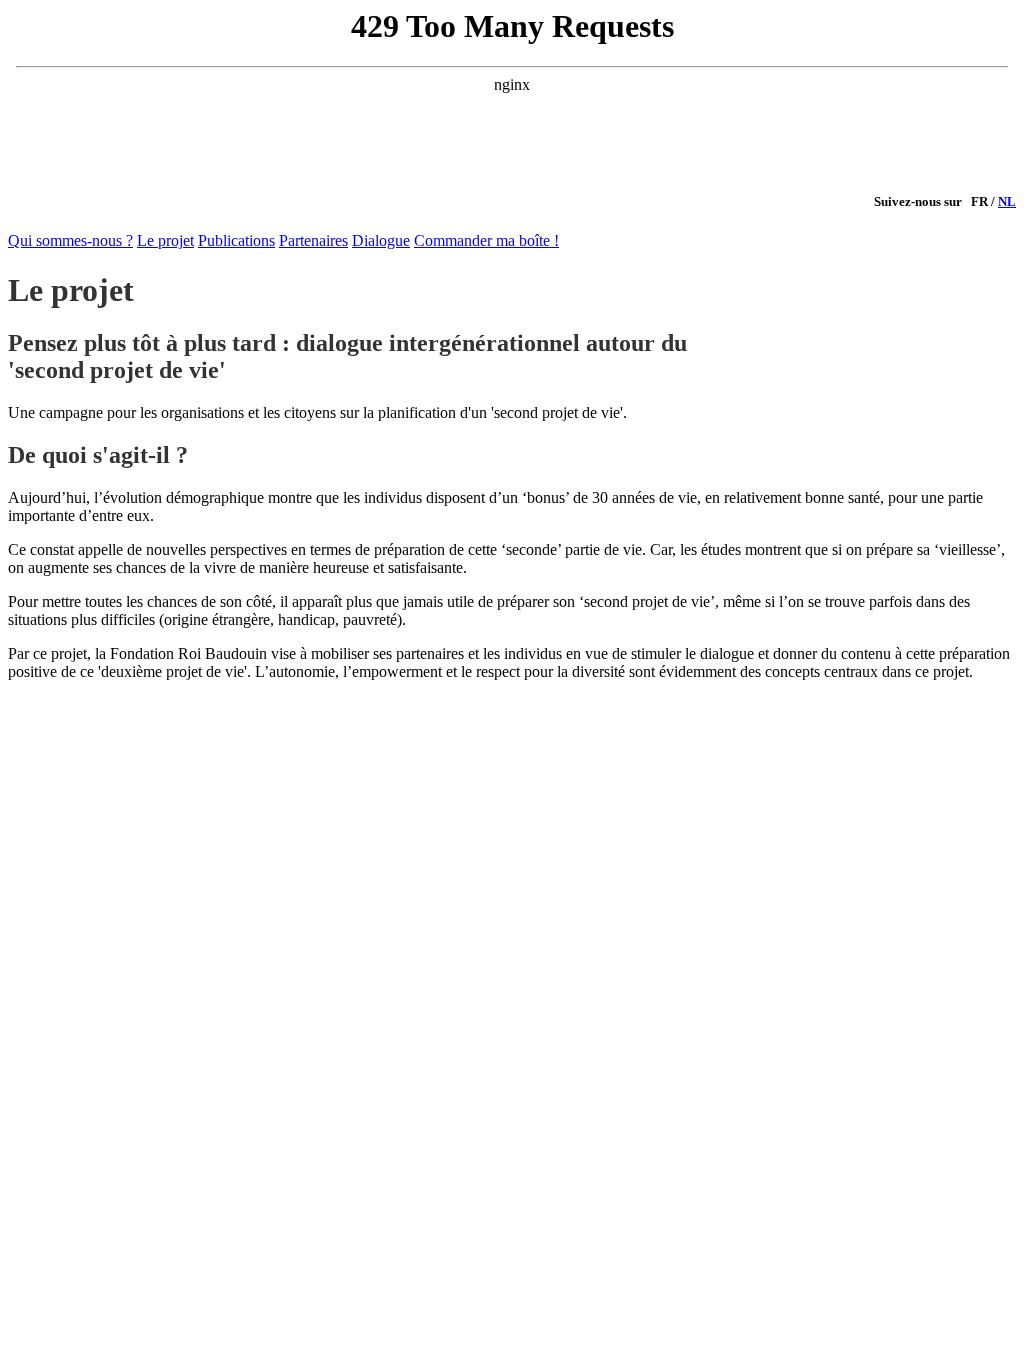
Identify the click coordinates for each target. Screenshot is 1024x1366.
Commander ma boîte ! (486, 240)
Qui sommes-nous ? (70, 240)
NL (1007, 201)
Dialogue (381, 240)
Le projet (165, 240)
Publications (236, 240)
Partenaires (313, 240)
